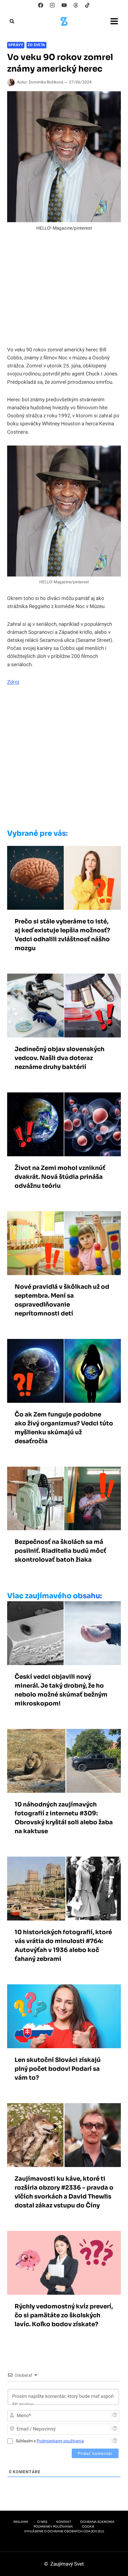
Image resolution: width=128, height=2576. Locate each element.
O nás (42, 2522)
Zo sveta (36, 45)
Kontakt (64, 2522)
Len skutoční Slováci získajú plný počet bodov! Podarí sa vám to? (58, 2069)
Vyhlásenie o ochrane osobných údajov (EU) (64, 2531)
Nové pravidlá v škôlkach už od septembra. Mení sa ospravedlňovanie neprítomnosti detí (62, 1300)
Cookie (88, 2527)
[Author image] (11, 82)
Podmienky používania (53, 2527)
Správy (16, 45)
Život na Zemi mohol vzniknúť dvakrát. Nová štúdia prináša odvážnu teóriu (60, 1177)
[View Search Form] (12, 21)
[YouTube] (64, 5)
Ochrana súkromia (97, 2522)
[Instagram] (52, 5)
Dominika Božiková (46, 82)
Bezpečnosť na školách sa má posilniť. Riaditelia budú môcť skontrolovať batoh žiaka (60, 1551)
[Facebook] (41, 5)
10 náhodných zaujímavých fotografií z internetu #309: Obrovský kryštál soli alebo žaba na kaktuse (64, 1818)
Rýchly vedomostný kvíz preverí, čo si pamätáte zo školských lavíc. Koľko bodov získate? (64, 2315)
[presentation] (64, 878)
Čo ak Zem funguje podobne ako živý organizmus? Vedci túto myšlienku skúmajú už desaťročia (64, 1428)
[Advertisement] (64, 759)
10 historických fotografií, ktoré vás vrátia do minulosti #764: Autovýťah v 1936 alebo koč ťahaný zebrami (63, 1946)
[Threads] (76, 5)
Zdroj (13, 682)
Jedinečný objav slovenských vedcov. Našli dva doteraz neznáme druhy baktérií (60, 1058)
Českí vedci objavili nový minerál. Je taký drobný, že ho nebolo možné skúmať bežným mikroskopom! (61, 1690)
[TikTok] (87, 5)
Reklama (21, 2522)
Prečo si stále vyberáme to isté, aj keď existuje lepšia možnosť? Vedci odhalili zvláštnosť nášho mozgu (62, 935)
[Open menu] (114, 21)
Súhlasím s (50, 2441)
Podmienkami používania (60, 2441)
